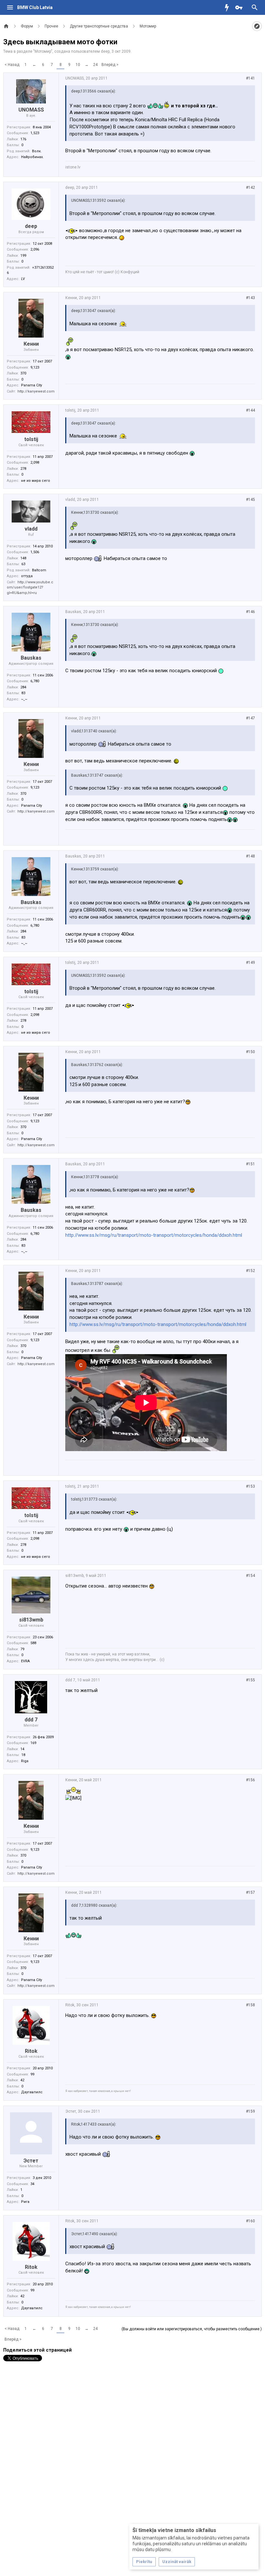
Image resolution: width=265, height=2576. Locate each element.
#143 (250, 298)
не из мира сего (36, 481)
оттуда (27, 576)
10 (78, 65)
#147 (250, 718)
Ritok (31, 2051)
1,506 (35, 552)
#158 (250, 2005)
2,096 (35, 249)
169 (33, 1743)
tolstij (31, 439)
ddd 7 (31, 1720)
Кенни (31, 344)
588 (33, 1643)
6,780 (35, 681)
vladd (31, 529)
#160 (250, 2221)
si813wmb (31, 1620)
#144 (250, 410)
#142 (250, 188)
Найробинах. (32, 157)
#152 (250, 1271)
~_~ (24, 699)
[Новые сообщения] (228, 7)
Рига (25, 2202)
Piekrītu (144, 2562)
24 (95, 65)
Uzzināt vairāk (177, 2562)
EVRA (25, 1661)
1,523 (35, 133)
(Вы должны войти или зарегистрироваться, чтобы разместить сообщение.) (192, 2329)
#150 (250, 1052)
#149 (250, 963)
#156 (250, 1780)
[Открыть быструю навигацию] (257, 26)
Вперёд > (110, 65)
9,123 (35, 367)
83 (23, 693)
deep (105, 51)
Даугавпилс (32, 2092)
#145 (250, 500)
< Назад (12, 65)
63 (23, 564)
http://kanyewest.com (36, 391)
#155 (250, 1680)
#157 (250, 1892)
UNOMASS (31, 110)
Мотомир (43, 51)
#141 (250, 78)
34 (32, 2184)
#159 (250, 2111)
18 (23, 1755)
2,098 (35, 463)
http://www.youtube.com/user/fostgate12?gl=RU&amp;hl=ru (30, 587)
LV (23, 279)
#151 (250, 1164)
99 (32, 2074)
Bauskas (31, 658)
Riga (25, 1761)
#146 (250, 612)
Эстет (31, 2161)
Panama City (32, 385)
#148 (250, 856)
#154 (250, 1576)
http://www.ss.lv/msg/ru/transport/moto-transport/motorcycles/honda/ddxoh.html (154, 1235)
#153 (250, 1486)
